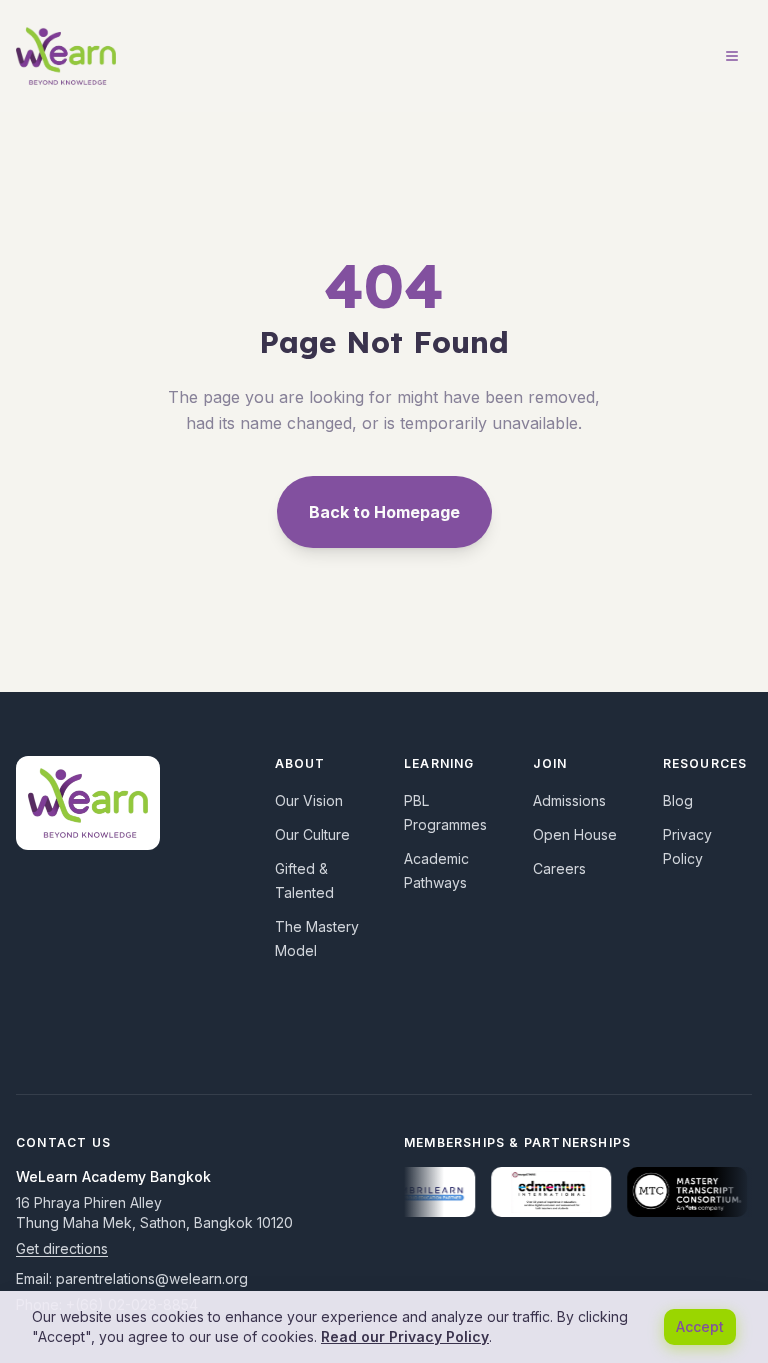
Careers (559, 868)
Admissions (569, 800)
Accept (700, 1326)
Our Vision (309, 800)
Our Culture (312, 834)
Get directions (62, 1248)
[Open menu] (732, 56)
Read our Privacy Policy (405, 1336)
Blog (678, 800)
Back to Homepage (384, 512)
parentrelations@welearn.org (152, 1278)
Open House (575, 834)
